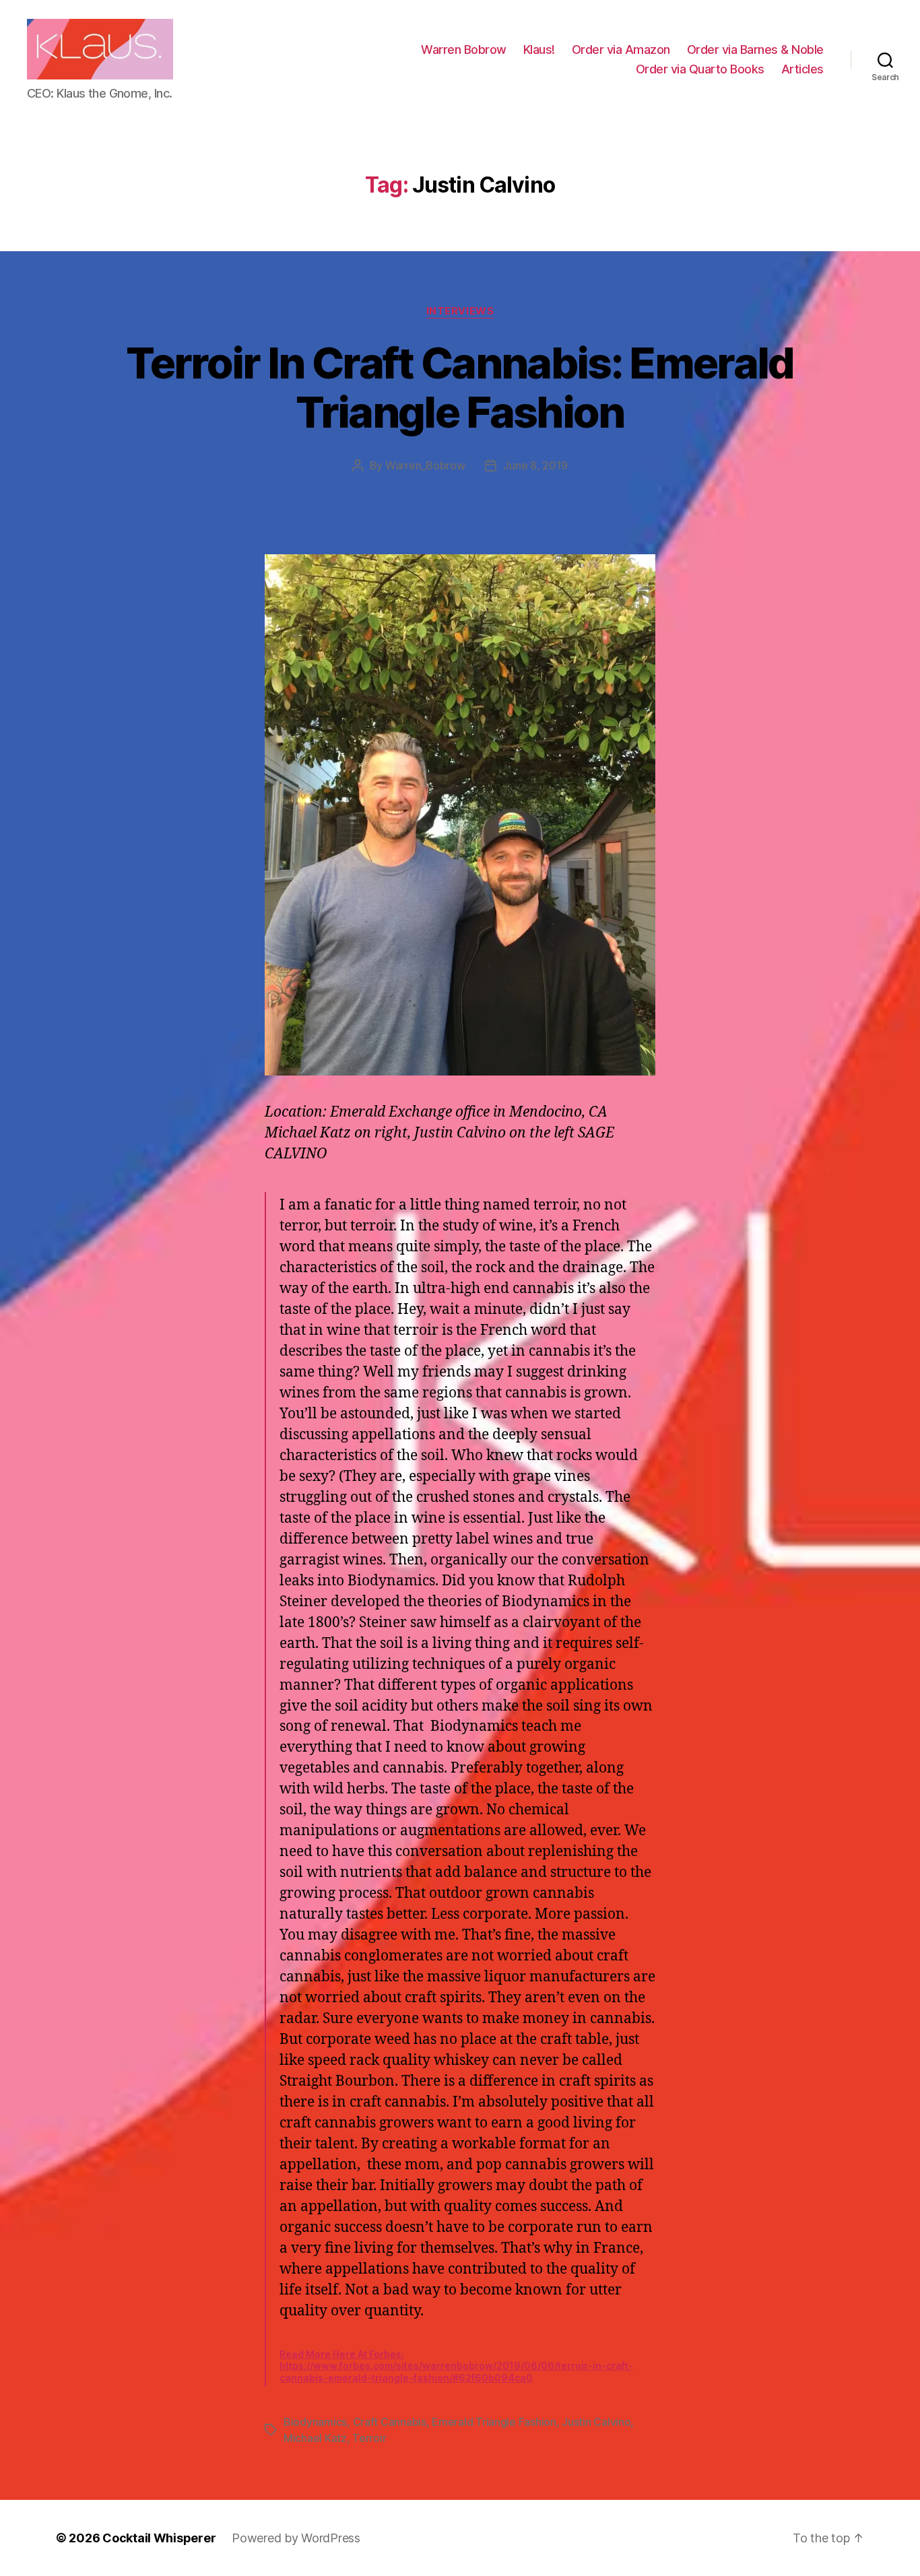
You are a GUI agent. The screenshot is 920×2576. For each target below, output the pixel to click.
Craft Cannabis (390, 2422)
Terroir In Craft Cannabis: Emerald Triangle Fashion (460, 387)
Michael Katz (315, 2438)
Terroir (369, 2438)
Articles (802, 69)
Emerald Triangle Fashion (494, 2422)
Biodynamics (315, 2422)
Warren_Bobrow (425, 465)
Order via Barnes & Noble (755, 49)
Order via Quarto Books (700, 69)
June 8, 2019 (535, 465)
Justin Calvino (596, 2422)
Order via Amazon (621, 49)
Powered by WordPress (296, 2538)
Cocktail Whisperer (159, 2538)
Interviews (460, 311)
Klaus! (539, 49)
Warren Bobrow (464, 49)
